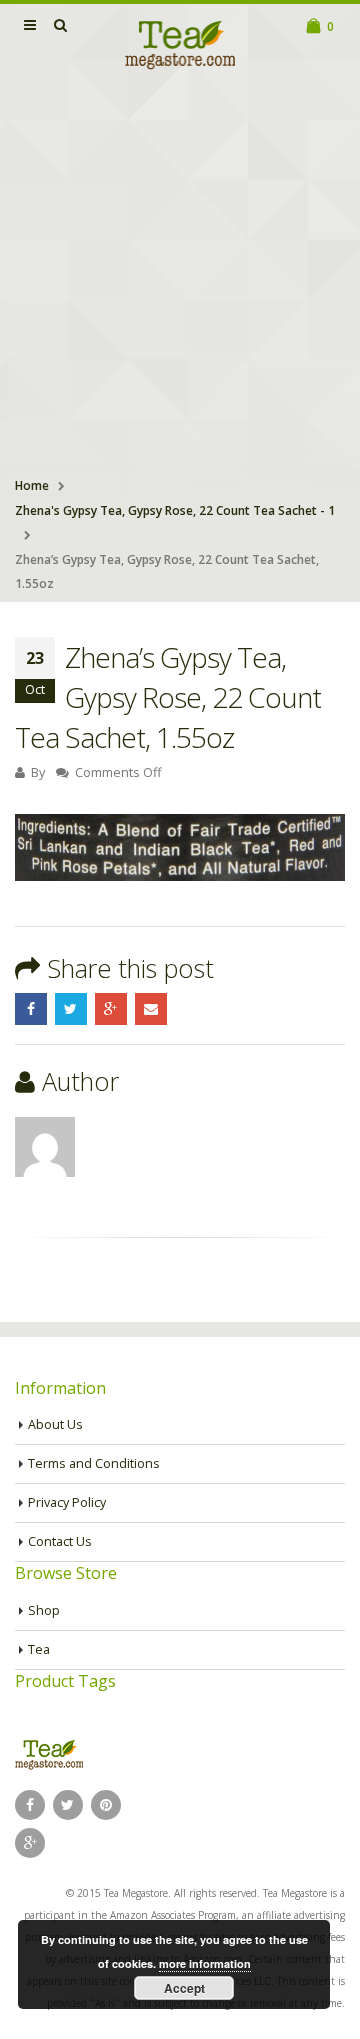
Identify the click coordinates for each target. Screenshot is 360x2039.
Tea (39, 1649)
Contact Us (60, 1541)
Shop (44, 1610)
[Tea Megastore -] (180, 44)
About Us (55, 1424)
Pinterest (106, 1805)
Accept (184, 1988)
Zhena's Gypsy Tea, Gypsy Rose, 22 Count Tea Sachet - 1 (175, 510)
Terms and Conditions (94, 1463)
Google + (111, 1009)
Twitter (71, 1009)
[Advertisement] (180, 276)
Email (151, 1009)
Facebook (31, 1009)
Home (32, 485)
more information (205, 1963)
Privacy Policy (67, 1502)
